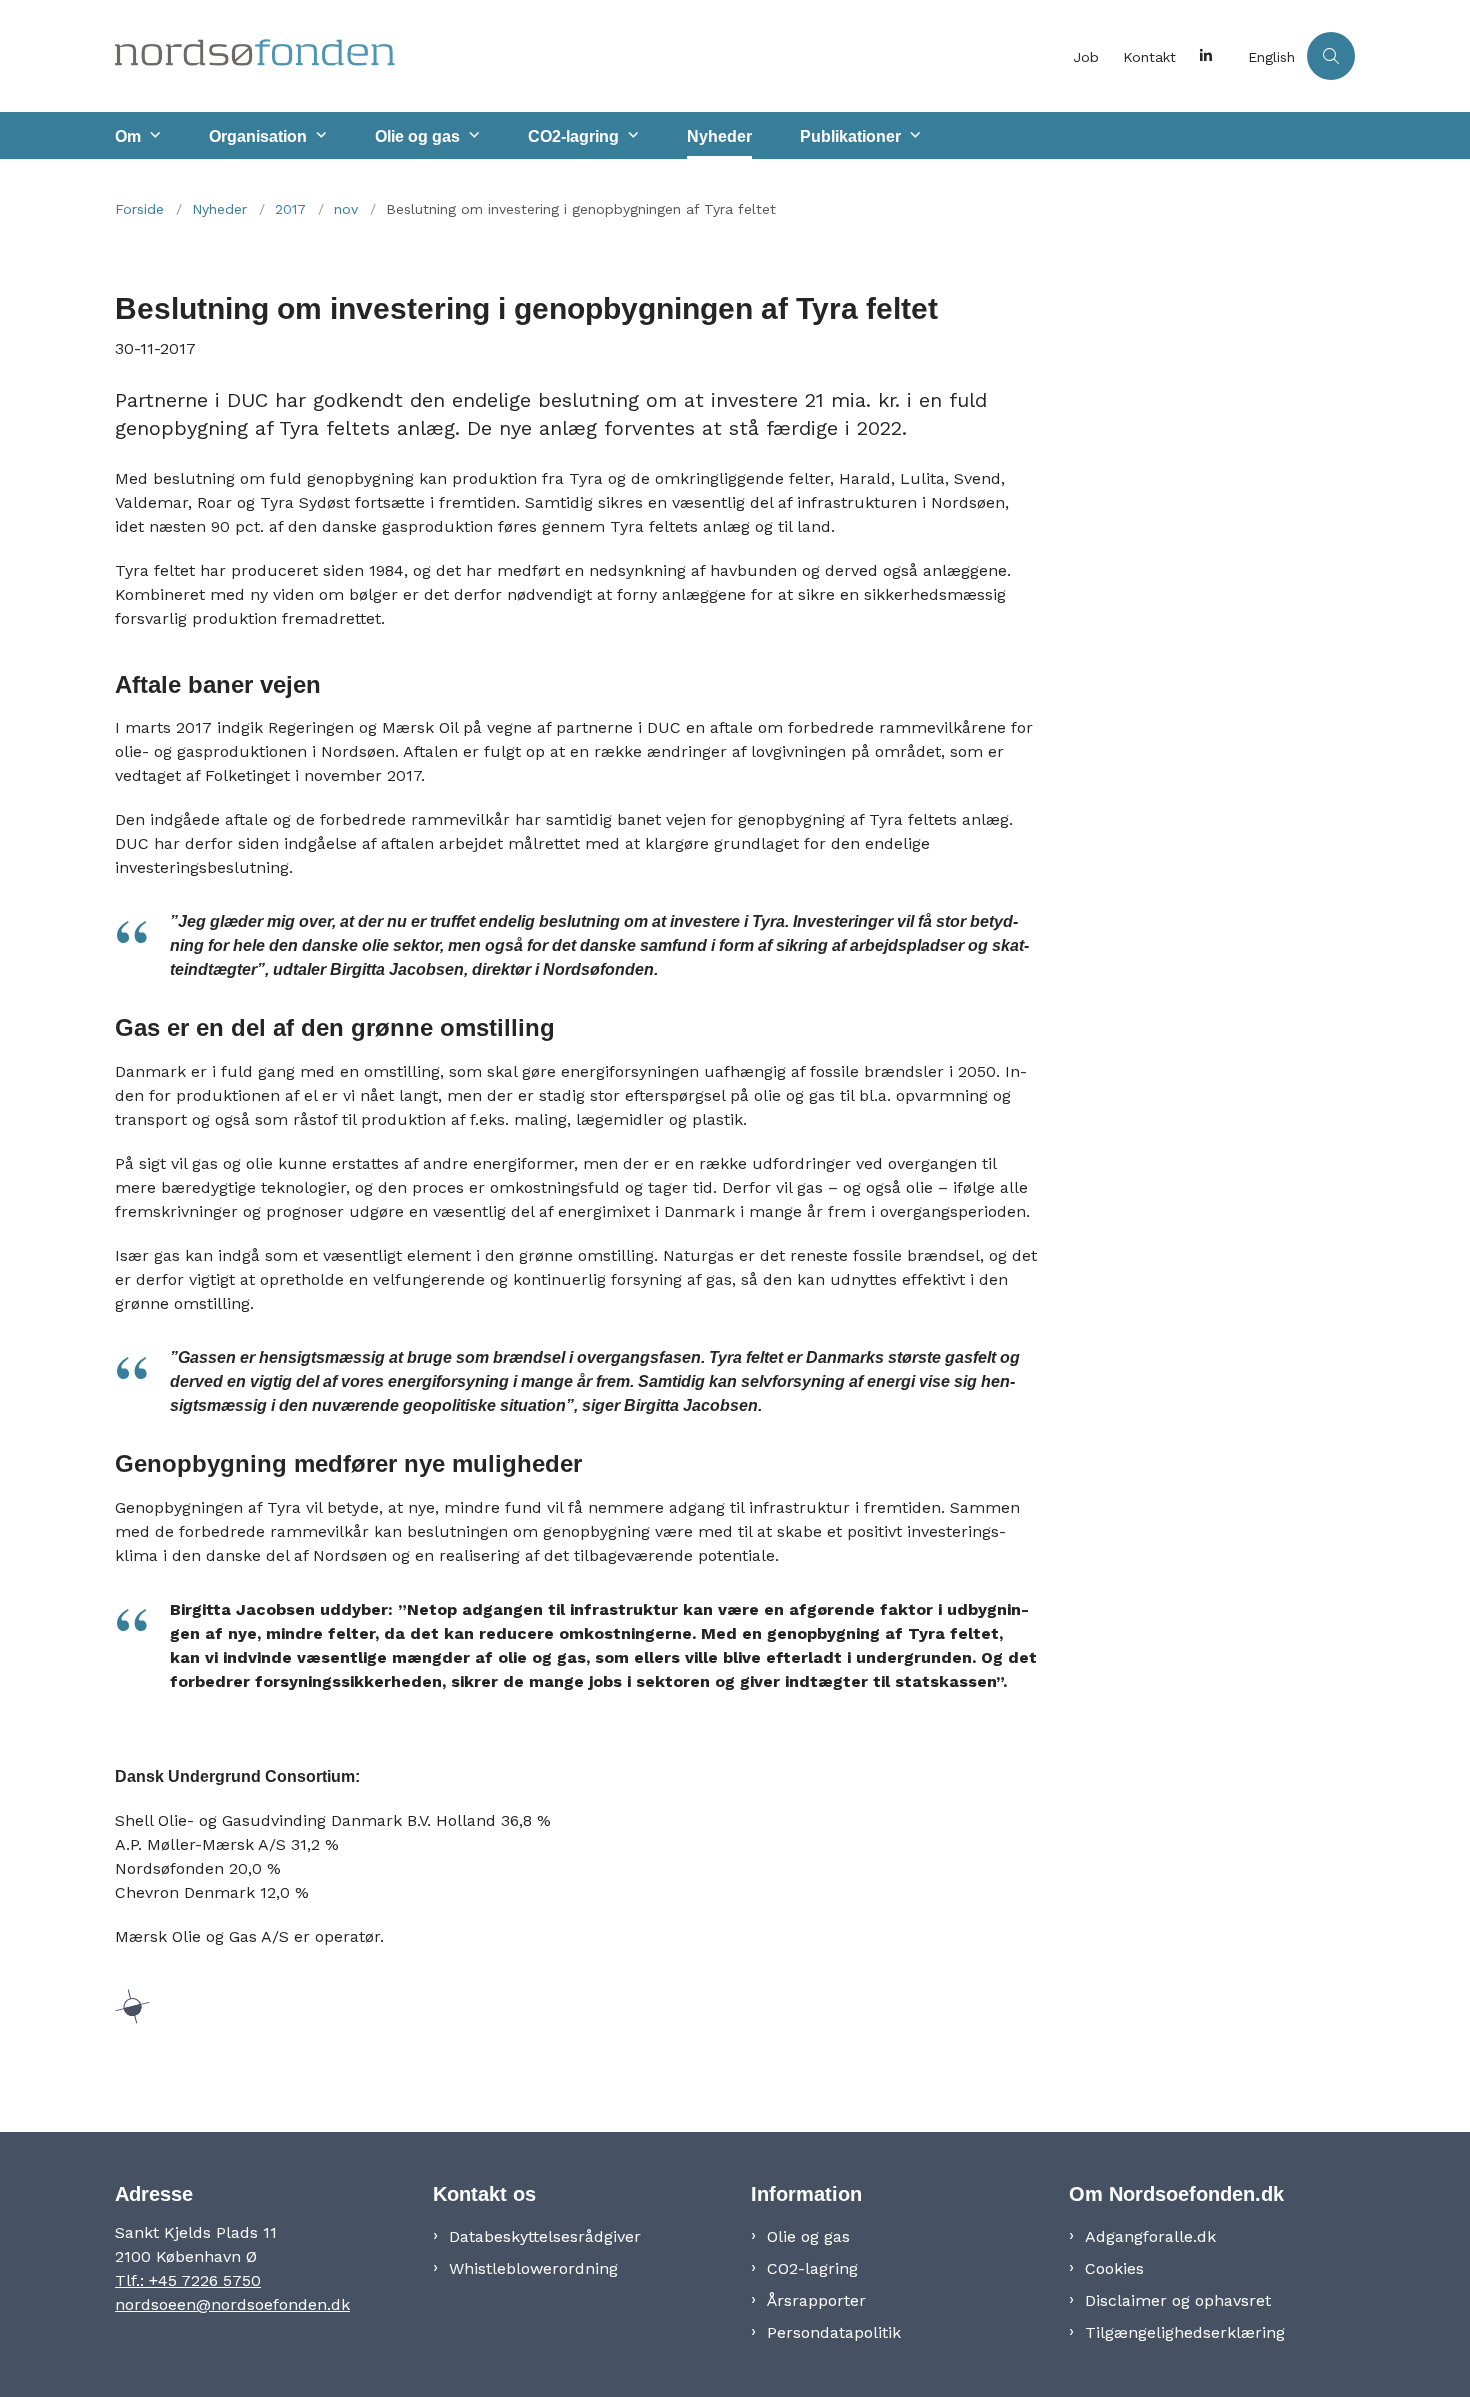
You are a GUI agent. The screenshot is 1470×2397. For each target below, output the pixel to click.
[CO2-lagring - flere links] (631, 136)
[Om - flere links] (153, 136)
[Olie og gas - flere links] (472, 136)
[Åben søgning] (1331, 56)
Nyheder (719, 136)
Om (128, 136)
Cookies (1114, 2268)
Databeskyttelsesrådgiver (545, 2236)
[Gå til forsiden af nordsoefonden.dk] (588, 55)
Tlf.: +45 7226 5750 (188, 2280)
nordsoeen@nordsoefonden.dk (232, 2304)
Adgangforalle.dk (1150, 2236)
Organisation (258, 136)
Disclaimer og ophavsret (1178, 2300)
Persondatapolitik (834, 2332)
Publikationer (850, 136)
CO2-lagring (573, 136)
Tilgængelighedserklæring (1185, 2332)
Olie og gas (417, 136)
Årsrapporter (816, 2300)
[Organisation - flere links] (319, 136)
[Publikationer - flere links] (913, 136)
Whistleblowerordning (533, 2268)
